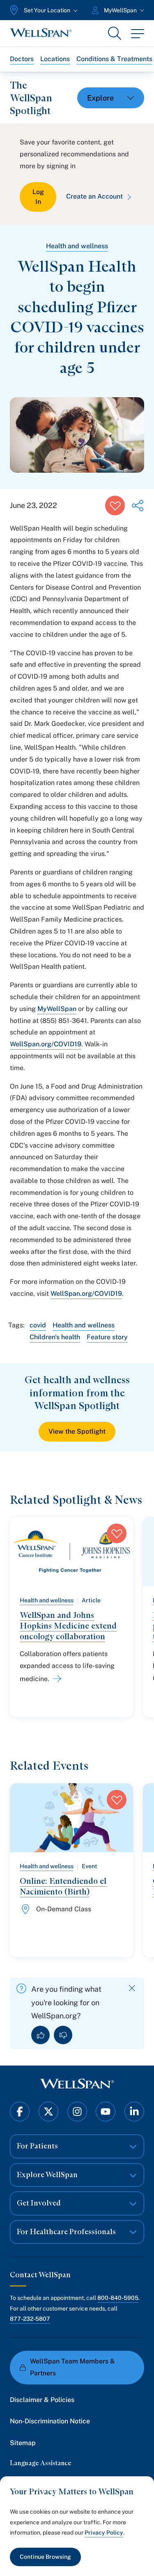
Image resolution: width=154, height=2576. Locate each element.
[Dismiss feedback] (132, 1988)
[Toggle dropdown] (111, 98)
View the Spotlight (77, 1431)
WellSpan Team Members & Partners (72, 2367)
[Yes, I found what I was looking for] (40, 2035)
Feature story (107, 1337)
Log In (38, 197)
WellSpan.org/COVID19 (46, 1044)
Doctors (22, 59)
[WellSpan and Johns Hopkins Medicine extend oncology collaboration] (55, 1679)
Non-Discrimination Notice (50, 2421)
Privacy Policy (104, 2533)
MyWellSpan (57, 1009)
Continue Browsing (45, 2557)
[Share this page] (138, 506)
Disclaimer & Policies (42, 2400)
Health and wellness (77, 246)
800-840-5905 (118, 2298)
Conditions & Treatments (114, 59)
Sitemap (23, 2443)
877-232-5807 (30, 2319)
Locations (55, 59)
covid (38, 1325)
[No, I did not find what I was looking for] (63, 2035)
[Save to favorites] (115, 506)
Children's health (55, 1337)
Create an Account (94, 196)
